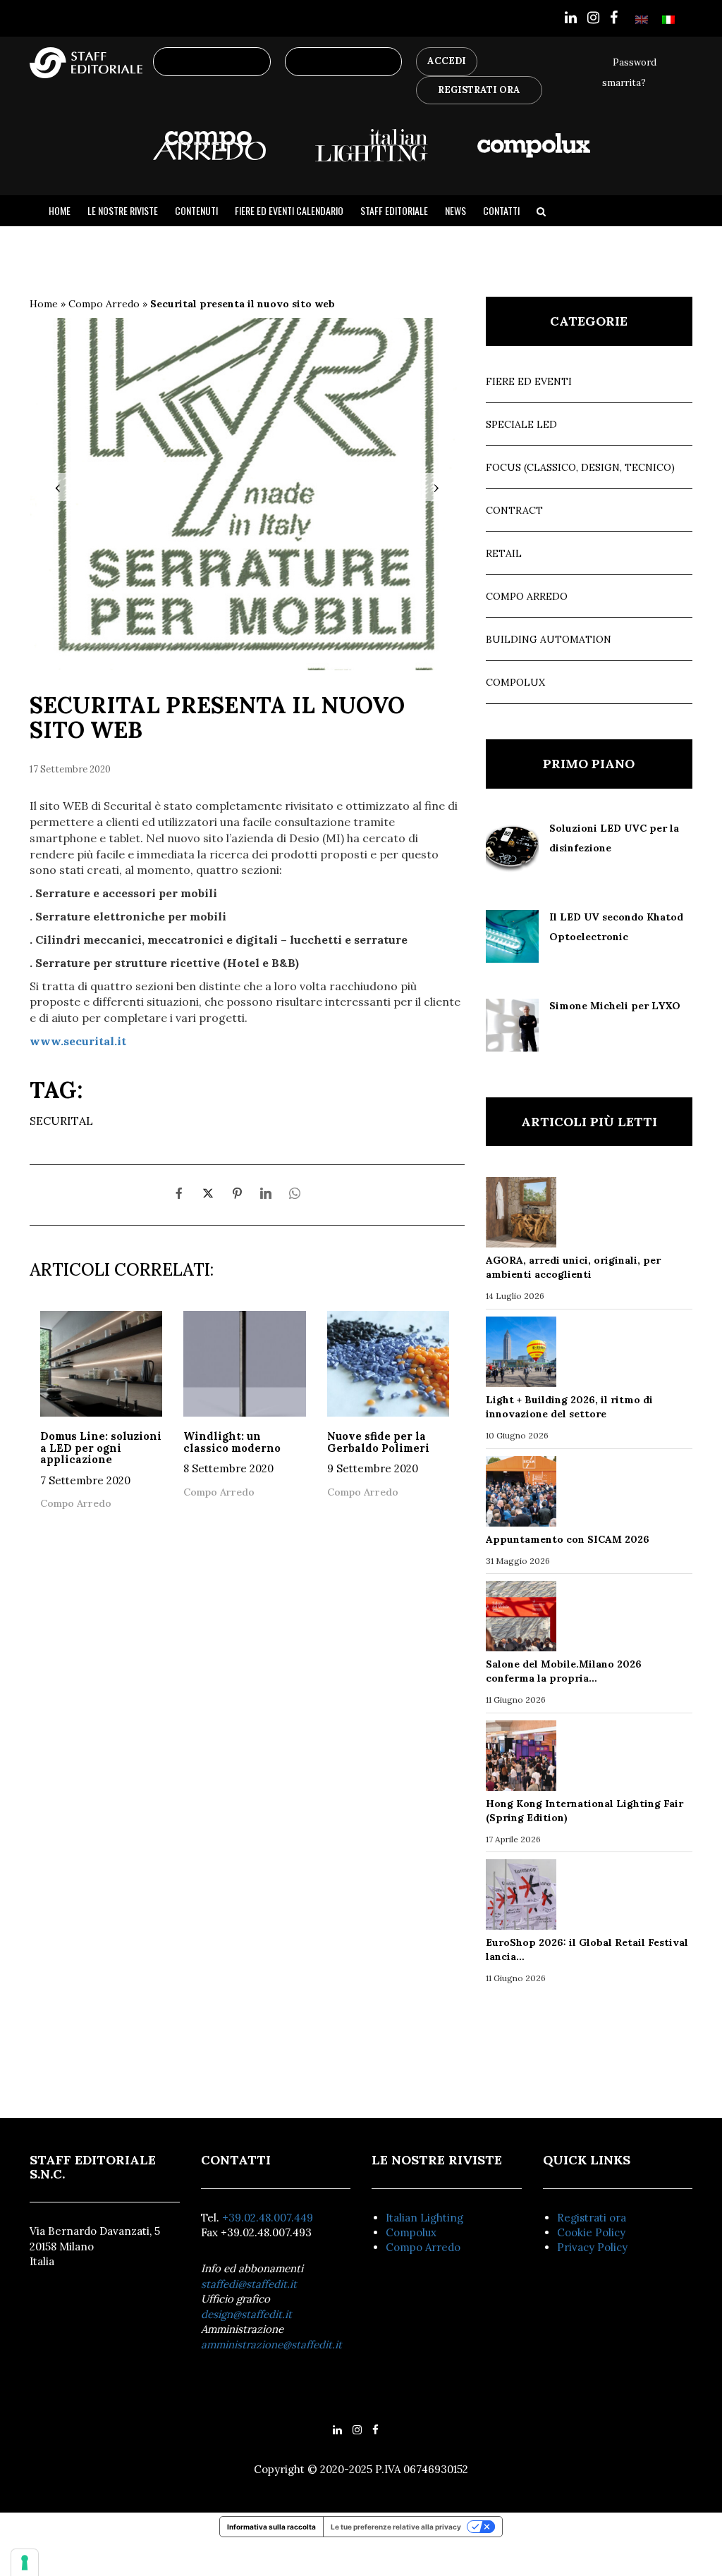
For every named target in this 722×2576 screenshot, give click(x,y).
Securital (61, 1121)
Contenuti (196, 211)
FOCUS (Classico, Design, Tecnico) (580, 467)
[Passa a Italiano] (668, 19)
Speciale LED (521, 424)
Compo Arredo (104, 304)
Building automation (549, 639)
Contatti (501, 211)
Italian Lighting (424, 2218)
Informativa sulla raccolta (271, 2527)
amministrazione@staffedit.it (271, 2344)
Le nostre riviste (123, 211)
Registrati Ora (479, 90)
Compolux (515, 682)
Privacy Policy (592, 2247)
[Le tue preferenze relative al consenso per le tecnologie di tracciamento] (25, 2563)
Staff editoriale (394, 211)
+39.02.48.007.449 (268, 2218)
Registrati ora (592, 2218)
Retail (504, 553)
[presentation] (58, 487)
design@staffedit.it (246, 2314)
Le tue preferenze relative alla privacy (396, 2527)
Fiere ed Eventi (529, 381)
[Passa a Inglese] (642, 19)
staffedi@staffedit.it (249, 2284)
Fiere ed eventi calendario (289, 211)
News (455, 211)
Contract (514, 510)
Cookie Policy (591, 2232)
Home (60, 211)
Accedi (447, 61)
